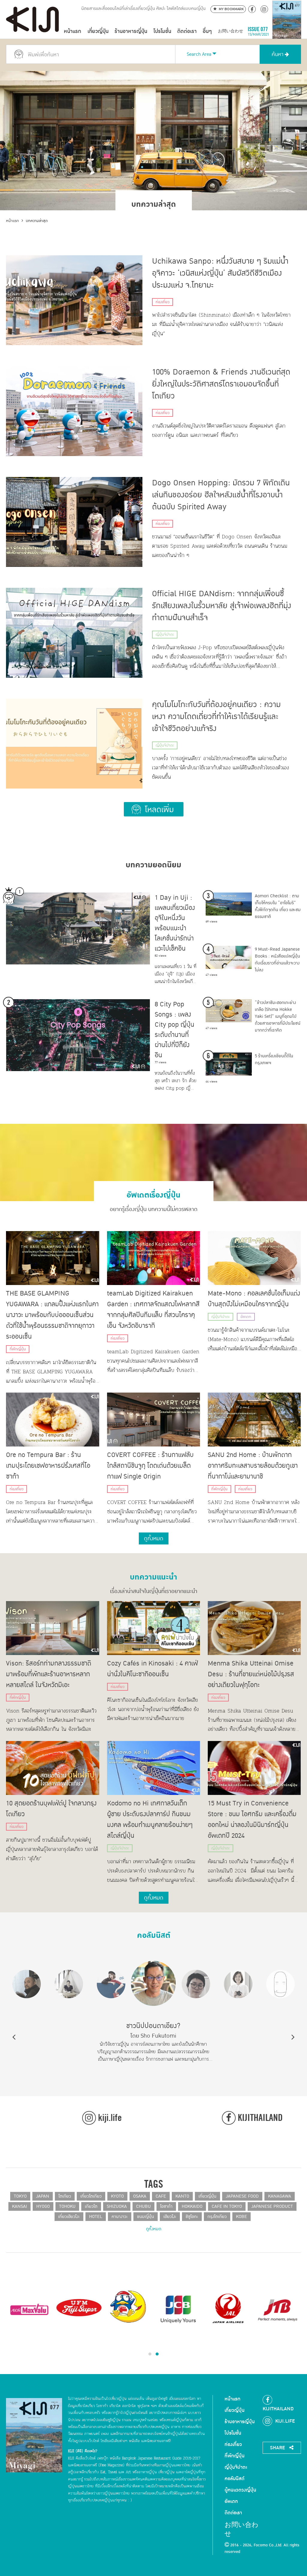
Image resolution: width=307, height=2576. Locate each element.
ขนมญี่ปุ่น (146, 2217)
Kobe (241, 2217)
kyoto (117, 2196)
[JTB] (278, 2309)
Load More (154, 809)
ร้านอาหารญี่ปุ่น (131, 31)
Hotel (96, 2217)
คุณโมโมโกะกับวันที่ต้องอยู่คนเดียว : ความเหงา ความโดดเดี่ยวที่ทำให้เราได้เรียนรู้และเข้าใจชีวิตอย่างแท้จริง (216, 717)
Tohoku (67, 2206)
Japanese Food (242, 2196)
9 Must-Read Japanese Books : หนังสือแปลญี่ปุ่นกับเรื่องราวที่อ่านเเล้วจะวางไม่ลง (277, 960)
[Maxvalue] (29, 2309)
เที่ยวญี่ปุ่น (98, 31)
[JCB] (178, 2309)
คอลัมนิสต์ (154, 1933)
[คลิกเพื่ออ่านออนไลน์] (287, 31)
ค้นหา (278, 54)
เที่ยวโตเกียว (91, 2196)
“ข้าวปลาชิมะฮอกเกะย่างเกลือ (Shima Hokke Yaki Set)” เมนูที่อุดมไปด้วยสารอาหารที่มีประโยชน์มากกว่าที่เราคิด (278, 1016)
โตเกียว (65, 2196)
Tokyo (20, 2196)
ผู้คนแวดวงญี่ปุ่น (240, 2490)
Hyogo (43, 2206)
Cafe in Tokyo (227, 2206)
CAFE (161, 2196)
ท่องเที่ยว (162, 302)
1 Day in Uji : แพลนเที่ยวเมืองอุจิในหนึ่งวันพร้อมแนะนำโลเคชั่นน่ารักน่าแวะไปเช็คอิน (175, 923)
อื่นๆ (207, 31)
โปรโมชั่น (162, 31)
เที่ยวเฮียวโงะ (69, 2217)
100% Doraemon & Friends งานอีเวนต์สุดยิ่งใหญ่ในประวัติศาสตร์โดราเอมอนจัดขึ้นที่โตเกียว (221, 384)
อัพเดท (246, 1317)
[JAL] (228, 2309)
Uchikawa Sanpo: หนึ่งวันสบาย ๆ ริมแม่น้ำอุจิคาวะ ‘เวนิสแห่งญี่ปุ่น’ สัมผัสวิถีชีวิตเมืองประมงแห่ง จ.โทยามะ (220, 273)
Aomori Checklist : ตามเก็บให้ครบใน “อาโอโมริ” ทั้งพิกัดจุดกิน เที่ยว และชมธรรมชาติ (278, 906)
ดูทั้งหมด (154, 2229)
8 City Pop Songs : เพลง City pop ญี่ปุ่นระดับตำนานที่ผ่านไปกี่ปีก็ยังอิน (174, 1030)
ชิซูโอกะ (192, 2217)
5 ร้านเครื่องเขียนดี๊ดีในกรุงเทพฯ (274, 1059)
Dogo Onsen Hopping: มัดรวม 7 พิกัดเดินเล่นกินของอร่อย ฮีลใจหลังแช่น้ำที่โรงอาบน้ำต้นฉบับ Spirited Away (221, 495)
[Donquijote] (129, 2306)
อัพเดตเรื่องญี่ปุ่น (153, 1193)
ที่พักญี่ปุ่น (18, 1349)
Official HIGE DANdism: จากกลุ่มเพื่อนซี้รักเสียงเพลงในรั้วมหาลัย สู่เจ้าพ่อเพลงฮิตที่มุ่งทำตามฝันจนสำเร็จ (222, 606)
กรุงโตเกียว (217, 2217)
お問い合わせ (231, 31)
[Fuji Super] (79, 2309)
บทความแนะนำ (153, 1575)
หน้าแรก (73, 31)
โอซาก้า (166, 2206)
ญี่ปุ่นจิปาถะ (165, 635)
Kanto (182, 2196)
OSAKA (140, 2196)
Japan (43, 2196)
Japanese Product (272, 2206)
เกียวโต (91, 2206)
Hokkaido (192, 2206)
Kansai (19, 2206)
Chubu (143, 2206)
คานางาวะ (120, 2217)
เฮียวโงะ (170, 2217)
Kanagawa (280, 2196)
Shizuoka (117, 2206)
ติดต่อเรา (187, 31)
